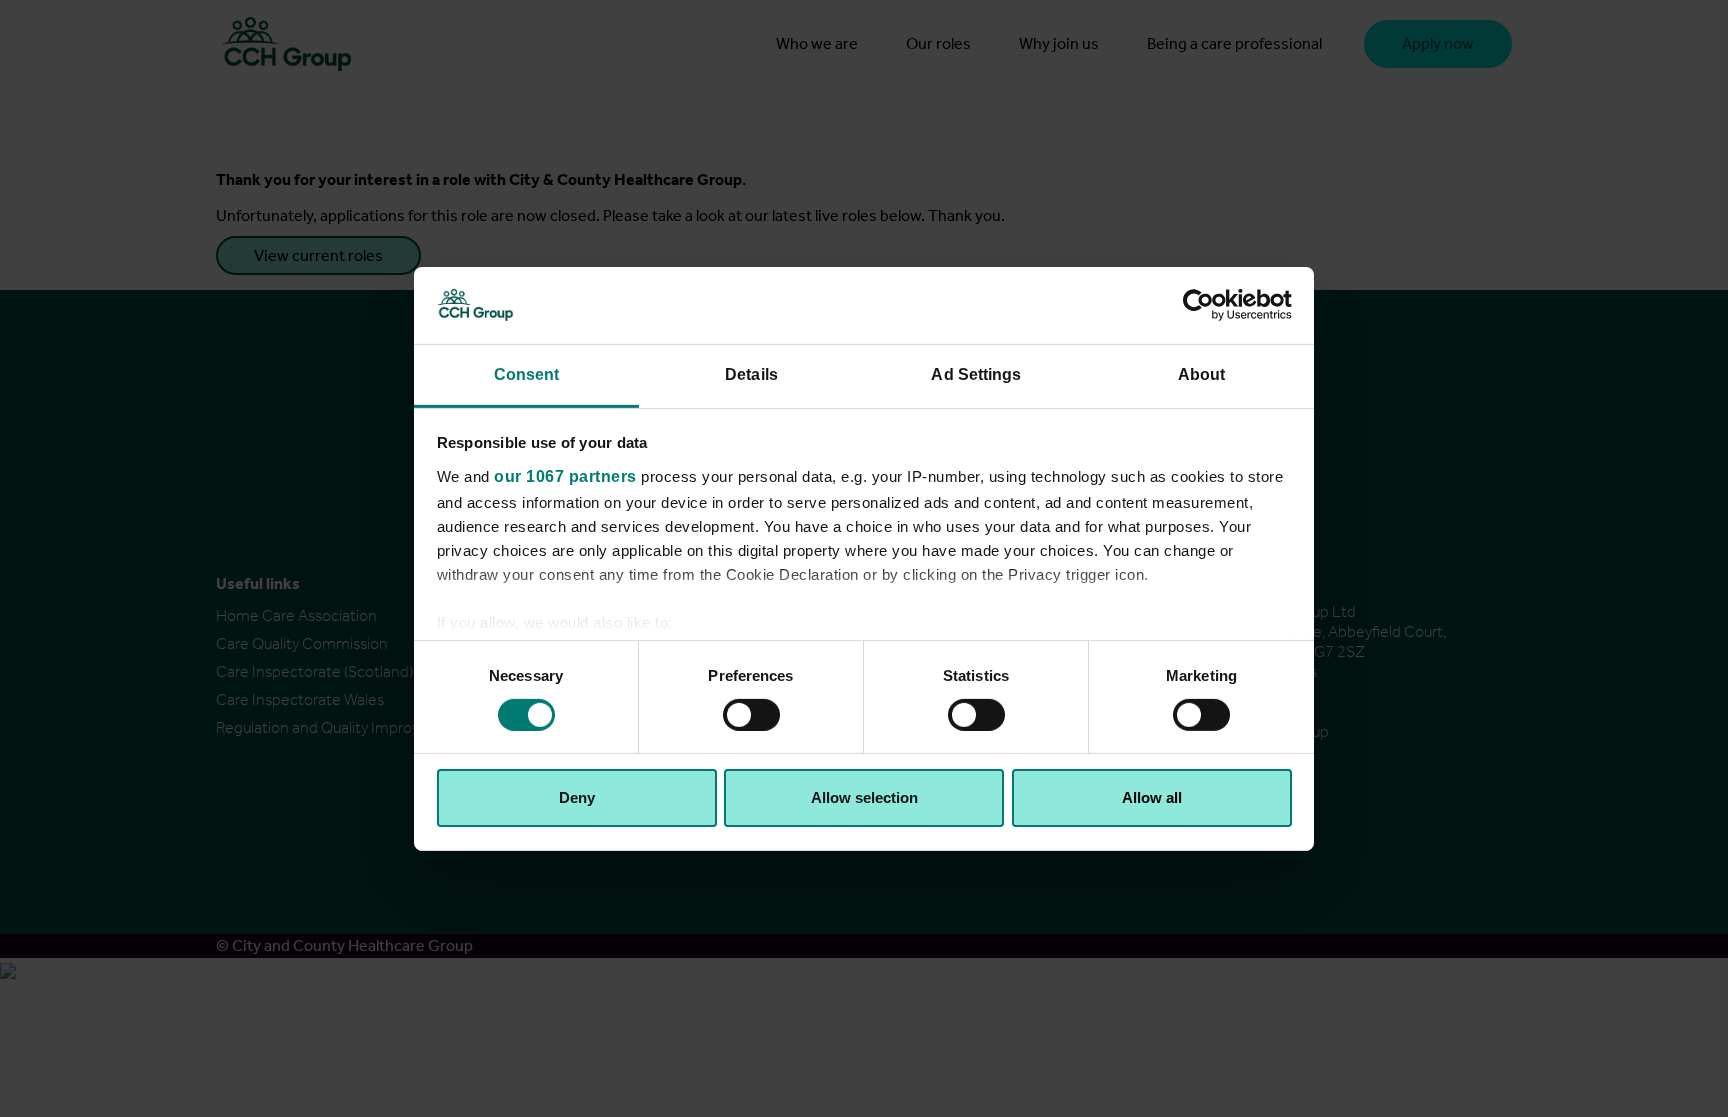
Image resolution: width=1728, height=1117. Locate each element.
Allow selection (864, 797)
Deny (577, 797)
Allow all (1152, 797)
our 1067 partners (565, 475)
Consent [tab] (527, 373)
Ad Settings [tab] (976, 373)
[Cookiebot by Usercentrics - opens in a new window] (1204, 305)
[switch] (751, 715)
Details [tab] (751, 373)
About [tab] (1202, 373)
